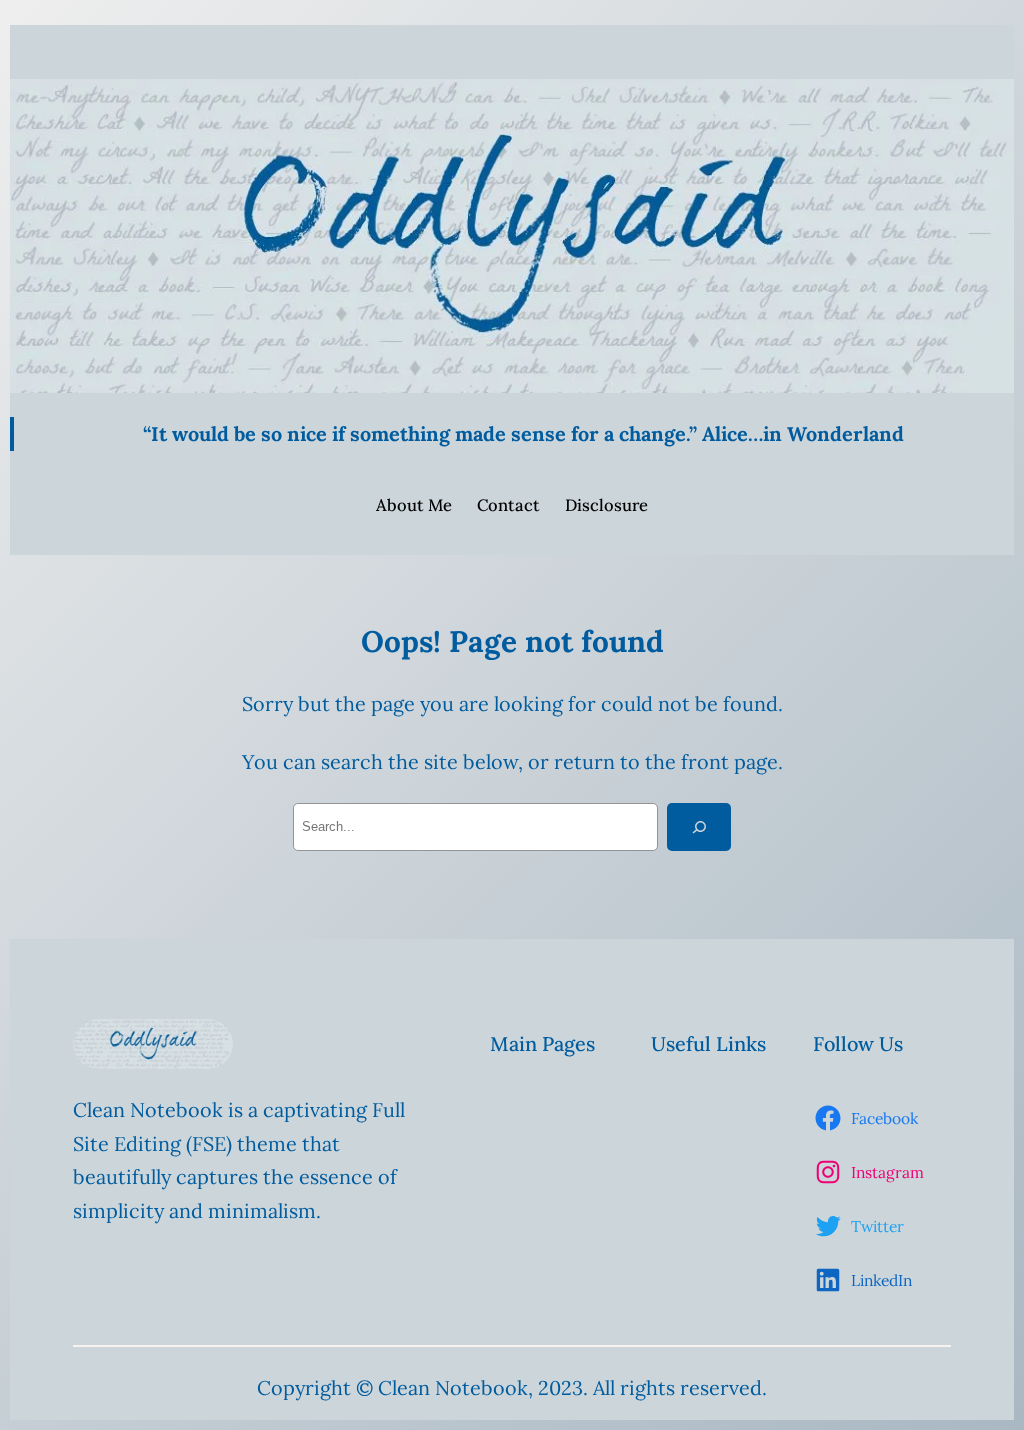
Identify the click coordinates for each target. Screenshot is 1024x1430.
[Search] (699, 827)
